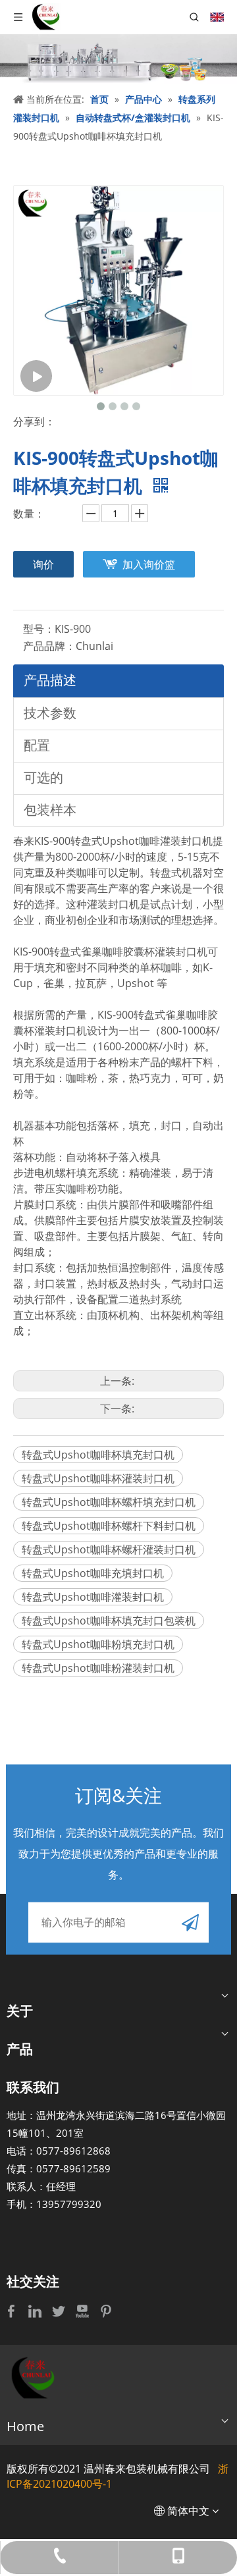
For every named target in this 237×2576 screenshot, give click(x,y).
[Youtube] (84, 2310)
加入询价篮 (149, 564)
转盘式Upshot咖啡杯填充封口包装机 (109, 1621)
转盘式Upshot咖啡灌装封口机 (93, 1597)
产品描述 (50, 680)
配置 (37, 745)
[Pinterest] (106, 2310)
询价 (43, 564)
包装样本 (50, 810)
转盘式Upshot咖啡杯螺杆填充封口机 (109, 1502)
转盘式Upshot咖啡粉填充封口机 (98, 1644)
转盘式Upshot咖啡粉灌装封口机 (98, 1668)
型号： (39, 629)
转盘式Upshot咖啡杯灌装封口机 (98, 1478)
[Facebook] (13, 2310)
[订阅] (190, 1923)
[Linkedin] (36, 2310)
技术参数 (50, 713)
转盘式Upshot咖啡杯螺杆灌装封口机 (109, 1549)
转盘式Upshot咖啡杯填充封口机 (98, 1455)
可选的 (43, 777)
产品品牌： (49, 646)
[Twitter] (60, 2310)
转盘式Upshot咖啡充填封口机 (93, 1573)
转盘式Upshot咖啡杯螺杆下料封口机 (109, 1526)
